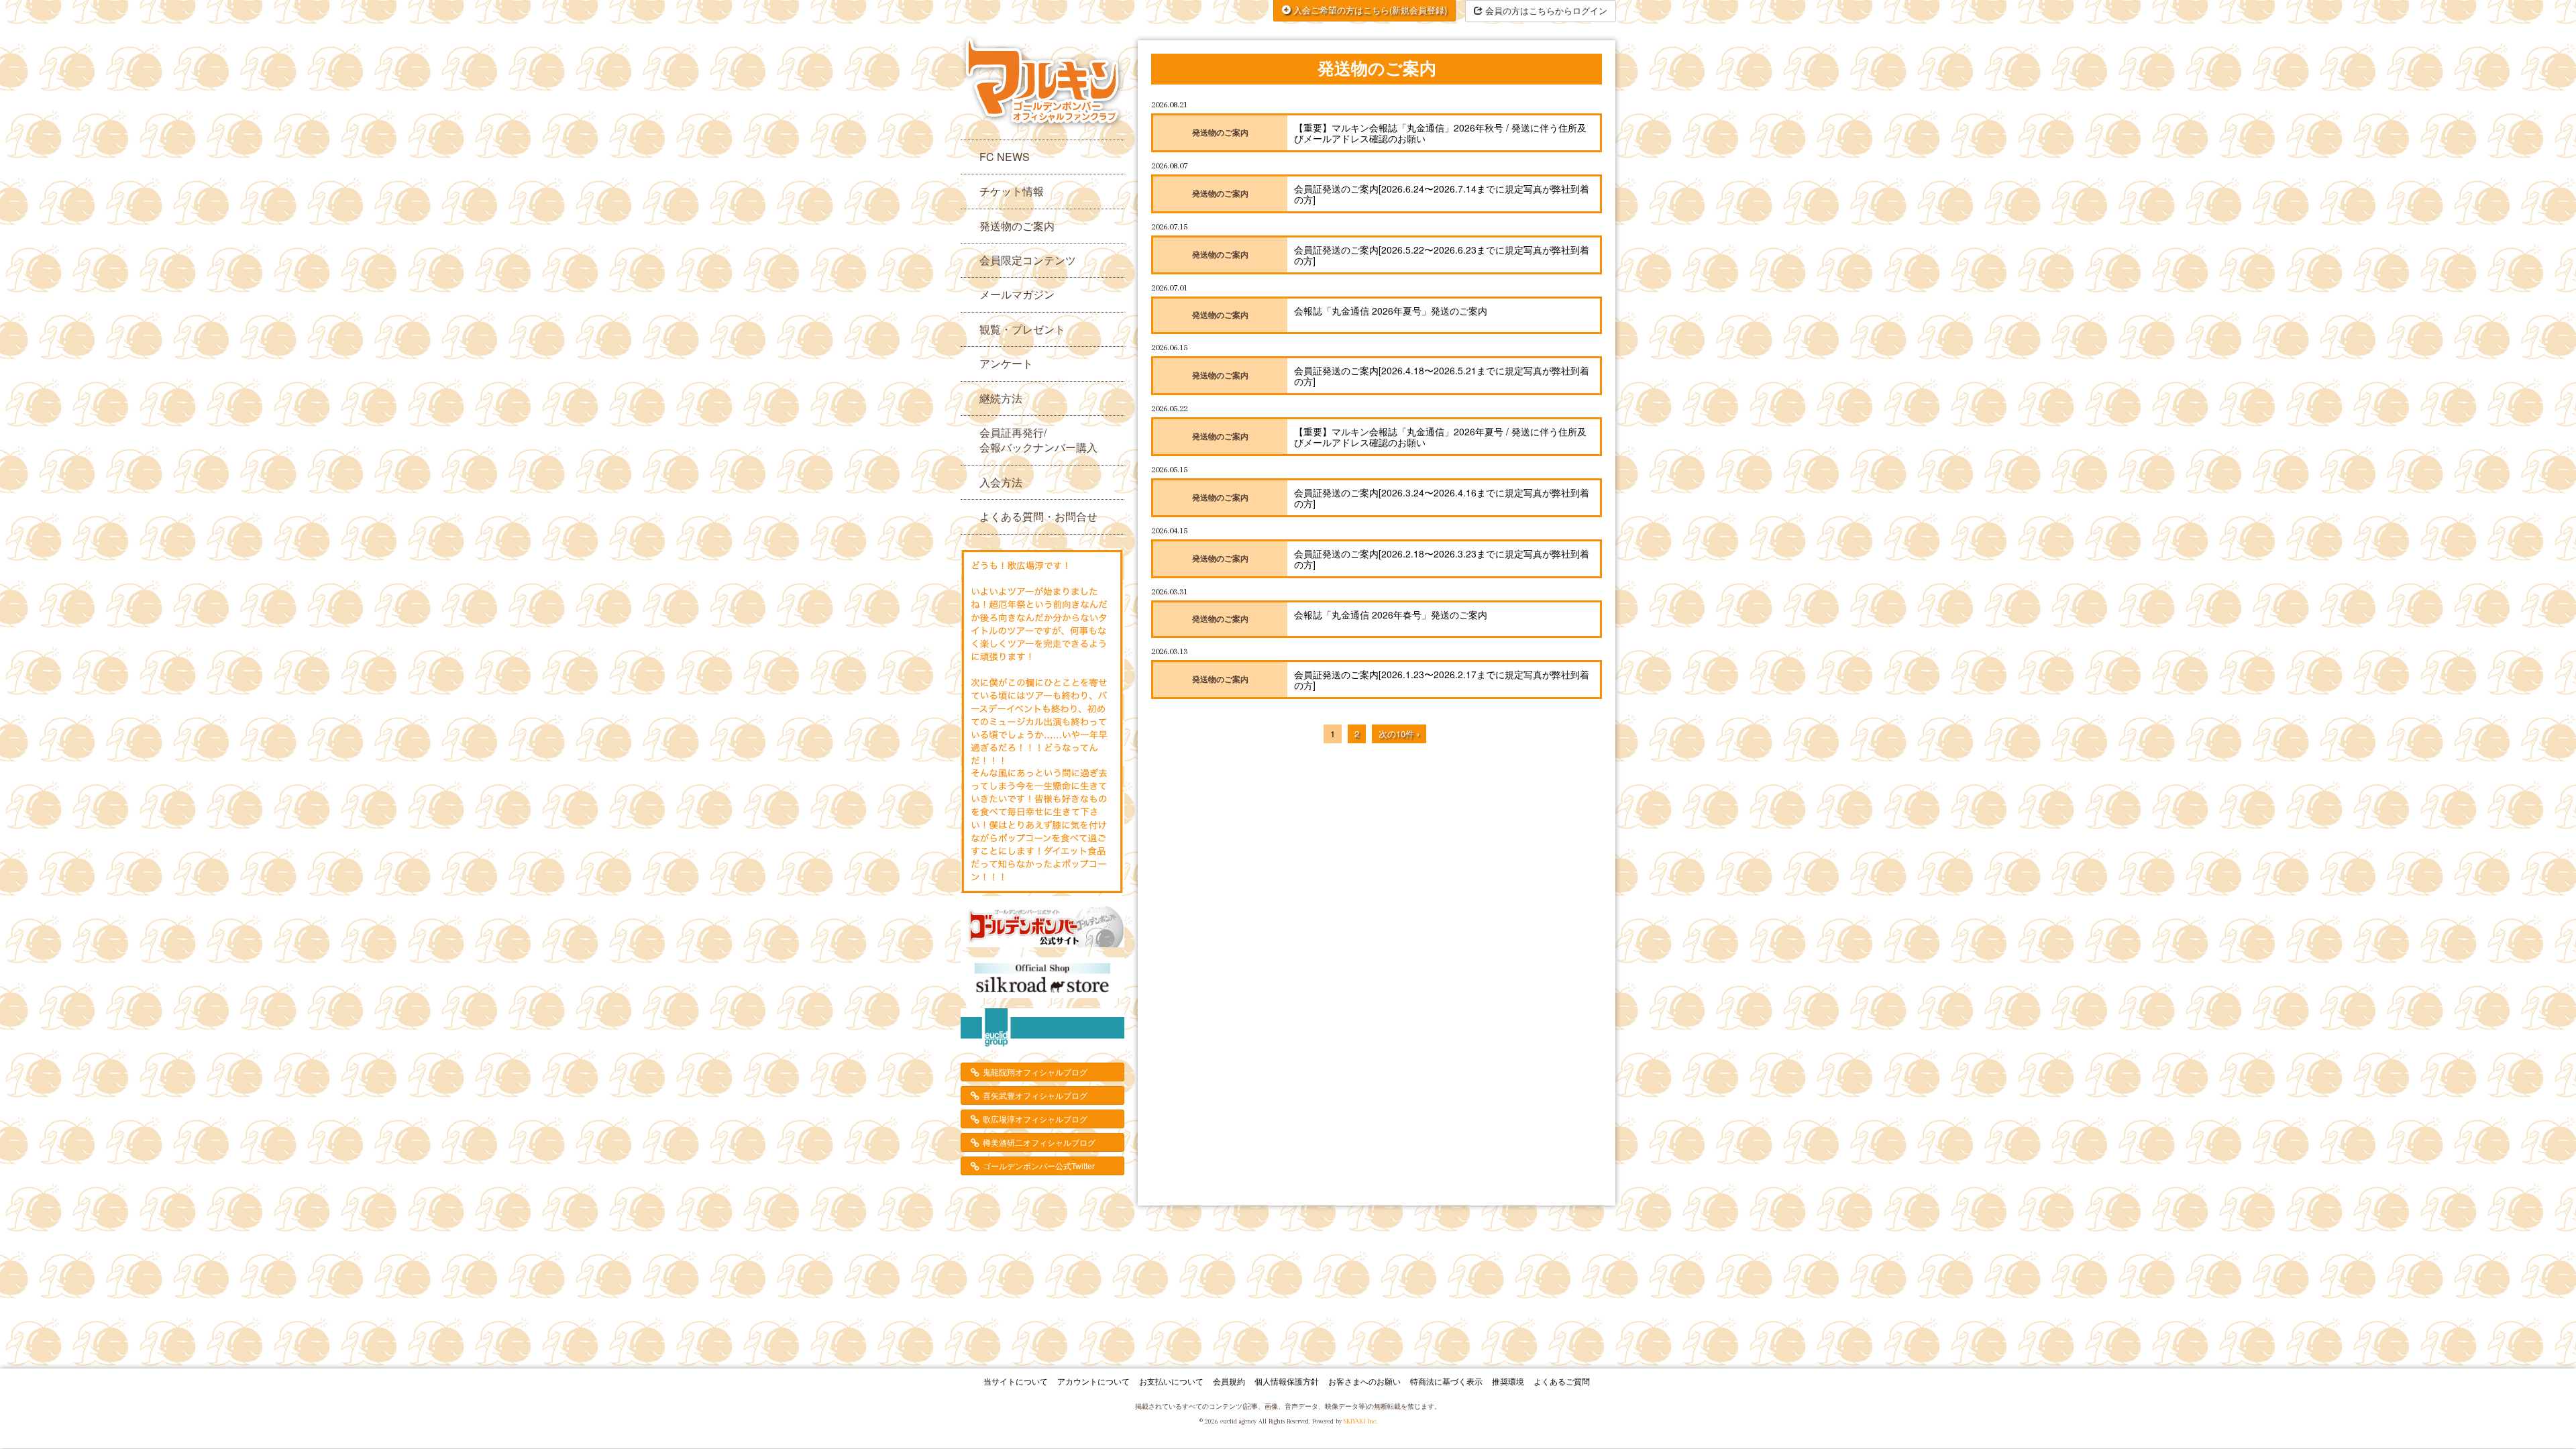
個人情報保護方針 (1287, 1381)
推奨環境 (1508, 1381)
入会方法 (1001, 482)
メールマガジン (1017, 294)
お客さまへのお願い (1364, 1381)
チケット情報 (1012, 191)
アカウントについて (1093, 1381)
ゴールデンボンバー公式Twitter (1039, 1166)
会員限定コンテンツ (1028, 260)
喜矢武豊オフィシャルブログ (1035, 1095)
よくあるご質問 (1562, 1381)
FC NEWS (1005, 157)
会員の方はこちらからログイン (1545, 10)
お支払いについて (1171, 1381)
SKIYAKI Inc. (1360, 1421)
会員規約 (1229, 1381)
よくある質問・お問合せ (1038, 516)
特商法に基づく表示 (1446, 1381)
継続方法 (1001, 398)
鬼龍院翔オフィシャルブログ (1035, 1072)
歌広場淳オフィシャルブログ (1035, 1119)
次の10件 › (1399, 734)
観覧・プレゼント (1022, 329)
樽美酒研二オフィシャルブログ (1039, 1142)
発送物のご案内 (1017, 226)
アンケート (1006, 363)
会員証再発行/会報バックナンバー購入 (1038, 440)
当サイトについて (1016, 1381)
